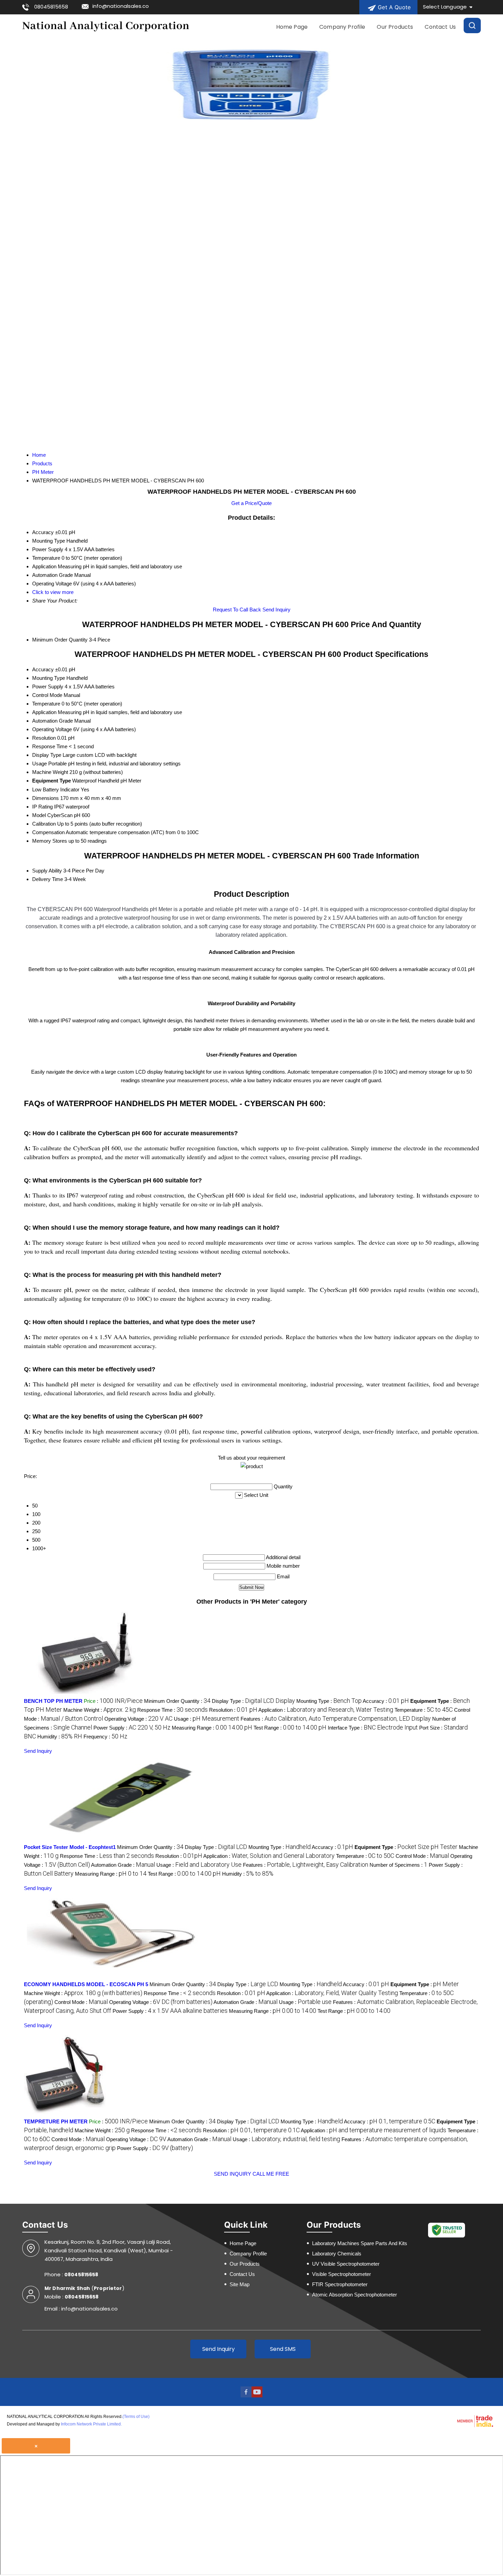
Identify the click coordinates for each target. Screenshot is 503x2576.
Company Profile (342, 27)
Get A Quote (393, 7)
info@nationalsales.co (121, 6)
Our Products (395, 27)
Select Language (445, 7)
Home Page (292, 27)
